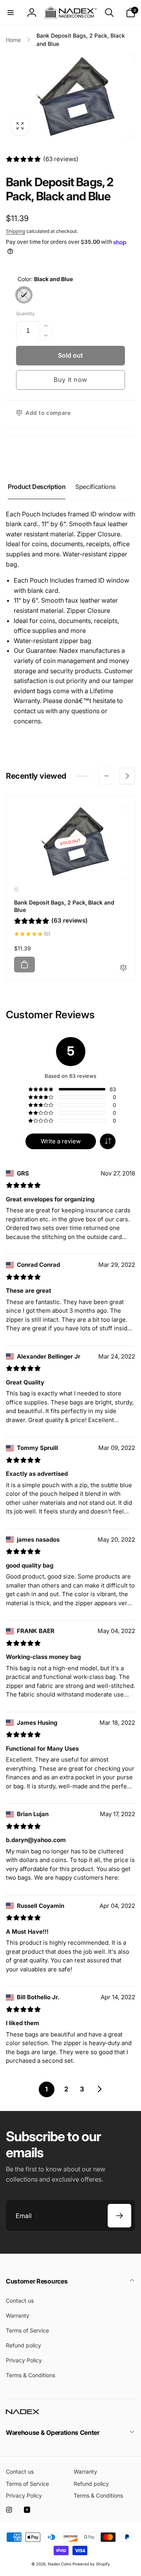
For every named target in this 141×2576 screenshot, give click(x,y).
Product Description (37, 487)
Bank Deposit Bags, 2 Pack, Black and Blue (64, 906)
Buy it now (70, 380)
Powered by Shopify (91, 2564)
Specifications (96, 487)
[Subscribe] (119, 2216)
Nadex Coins (60, 2564)
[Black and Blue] (24, 295)
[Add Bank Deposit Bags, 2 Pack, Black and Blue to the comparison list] (123, 968)
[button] (11, 13)
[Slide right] (127, 776)
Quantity (25, 313)
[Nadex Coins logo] (23, 2412)
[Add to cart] (24, 965)
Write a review (61, 1141)
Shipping (15, 231)
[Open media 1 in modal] (70, 97)
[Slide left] (107, 776)
